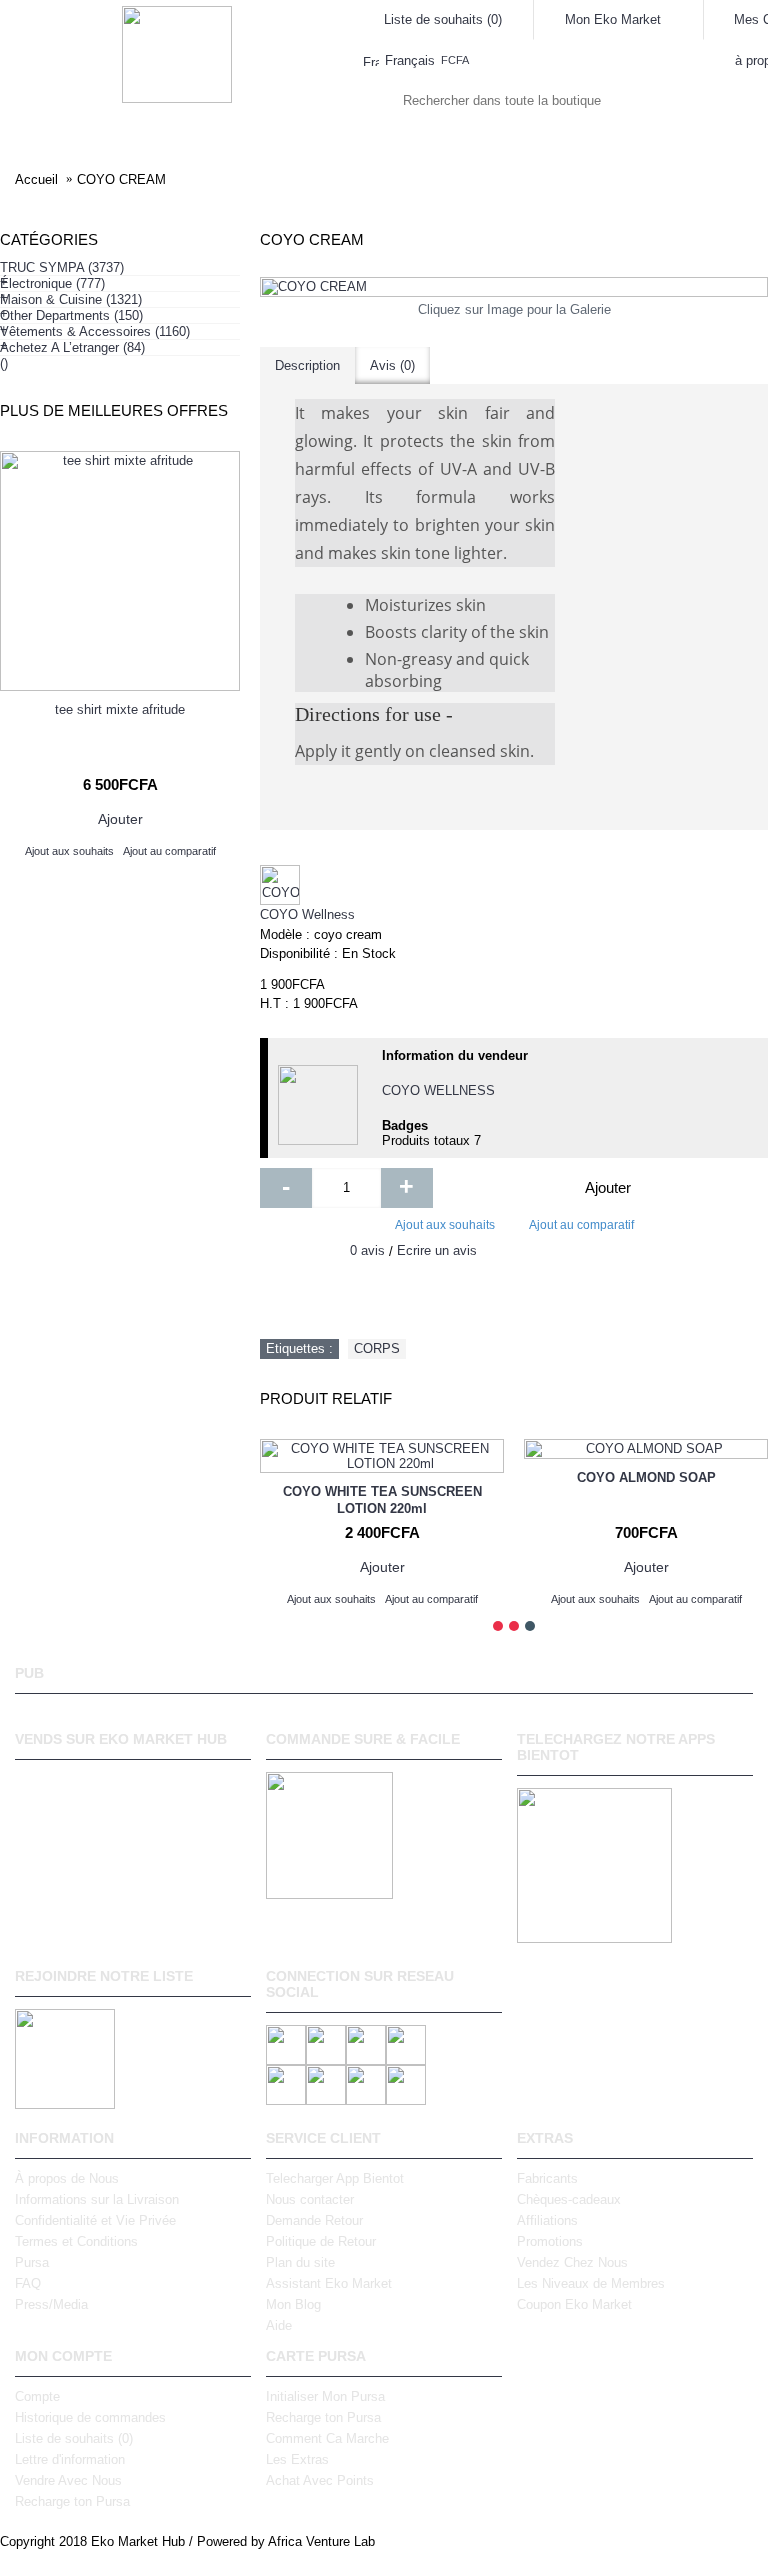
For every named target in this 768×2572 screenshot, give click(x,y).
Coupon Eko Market (574, 2304)
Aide (279, 2325)
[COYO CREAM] (514, 287)
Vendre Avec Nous (68, 2480)
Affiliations (547, 2220)
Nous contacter (310, 2199)
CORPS (377, 1348)
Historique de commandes (90, 2417)
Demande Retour (314, 2220)
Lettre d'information (70, 2459)
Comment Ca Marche (327, 2438)
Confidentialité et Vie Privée (95, 2220)
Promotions (550, 2241)
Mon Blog (293, 2304)
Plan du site (300, 2262)
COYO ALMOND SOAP (646, 1477)
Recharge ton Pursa (72, 2501)
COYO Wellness (307, 914)
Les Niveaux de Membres (591, 2283)
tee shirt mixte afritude (120, 709)
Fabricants (547, 2178)
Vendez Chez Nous (572, 2262)
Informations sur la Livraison (97, 2199)
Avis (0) (392, 365)
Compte (37, 2396)
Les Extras (297, 2459)
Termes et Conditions (76, 2241)
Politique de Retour (321, 2241)
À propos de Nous (67, 2178)
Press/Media (51, 2304)
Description (307, 365)
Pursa (32, 2262)
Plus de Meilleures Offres (114, 410)
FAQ (28, 2283)
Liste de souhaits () (74, 2438)
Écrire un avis (437, 1250)
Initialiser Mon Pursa (325, 2396)
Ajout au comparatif (581, 1225)
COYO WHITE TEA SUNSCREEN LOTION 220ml (382, 1500)
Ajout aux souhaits (445, 1225)
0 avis (367, 1250)
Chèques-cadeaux (569, 2199)
